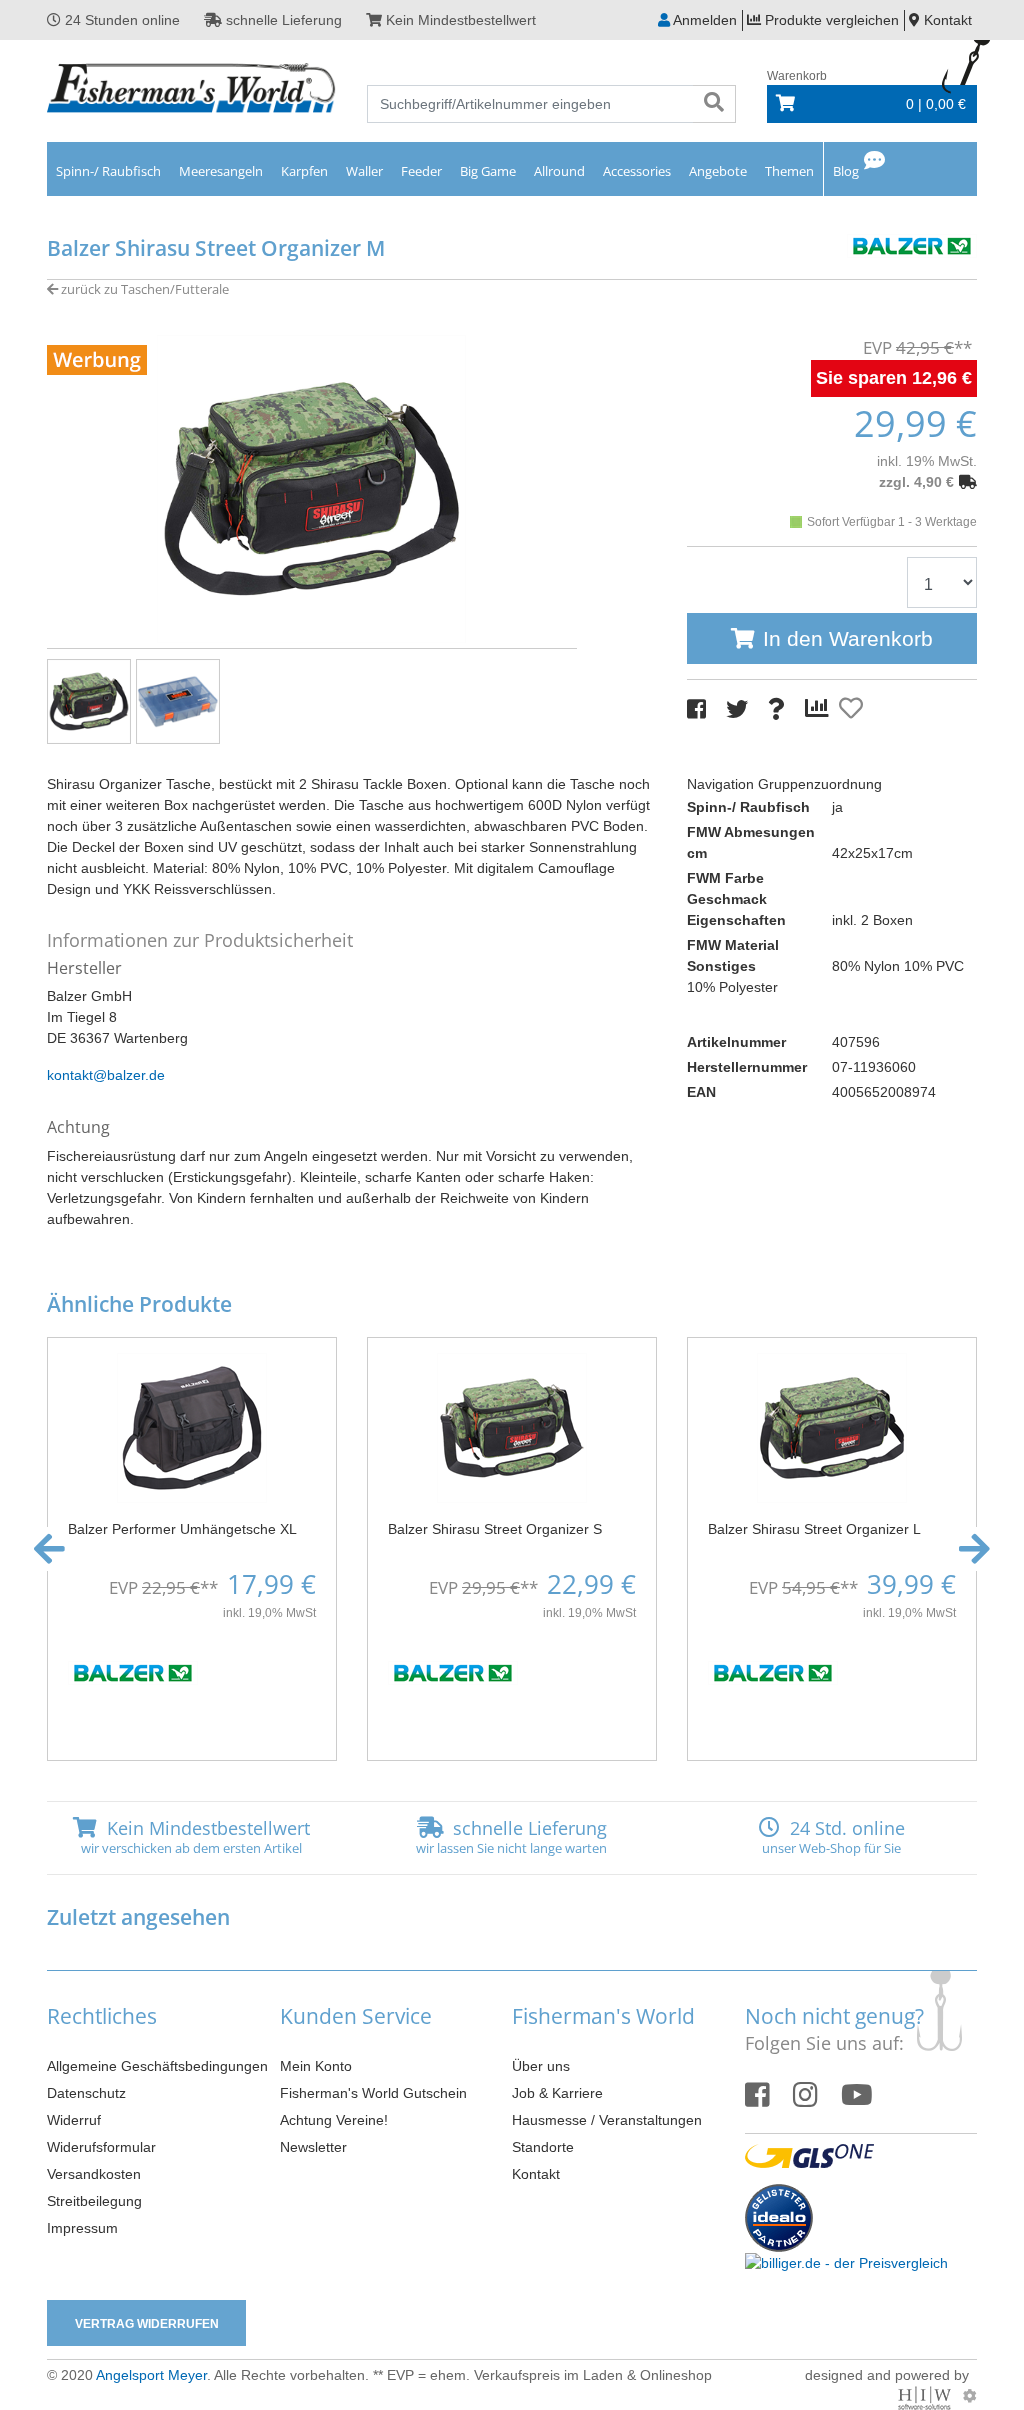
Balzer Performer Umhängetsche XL (182, 1529)
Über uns (541, 2066)
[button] (49, 1549)
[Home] (192, 90)
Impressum (82, 2228)
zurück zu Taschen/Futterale (143, 289)
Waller (364, 171)
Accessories (637, 171)
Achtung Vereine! (334, 2120)
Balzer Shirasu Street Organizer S (495, 1529)
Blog (846, 171)
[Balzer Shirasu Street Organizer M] (312, 488)
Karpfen (304, 171)
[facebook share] (696, 709)
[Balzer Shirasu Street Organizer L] (832, 1426)
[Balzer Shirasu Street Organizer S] (512, 1426)
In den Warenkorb (848, 638)
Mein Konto (316, 2066)
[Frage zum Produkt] (776, 709)
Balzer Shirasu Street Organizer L (814, 1529)
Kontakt (536, 2174)
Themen (789, 171)
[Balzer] (912, 244)
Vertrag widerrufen (147, 2324)
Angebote (718, 171)
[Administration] (970, 2396)
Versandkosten (94, 2174)
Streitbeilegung (94, 2201)
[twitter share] (737, 709)
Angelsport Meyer (151, 2375)
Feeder (421, 171)
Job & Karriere (557, 2093)
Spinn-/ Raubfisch (108, 171)
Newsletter (313, 2147)
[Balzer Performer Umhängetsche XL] (192, 1426)
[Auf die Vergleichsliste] (820, 709)
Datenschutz (86, 2093)
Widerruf (74, 2120)
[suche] (714, 104)
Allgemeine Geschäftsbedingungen (157, 2066)
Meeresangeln (221, 171)
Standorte (543, 2147)
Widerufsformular (101, 2147)
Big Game (488, 171)
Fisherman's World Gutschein (373, 2093)
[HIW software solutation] (926, 2396)
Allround (559, 171)
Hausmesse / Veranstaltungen (607, 2120)
